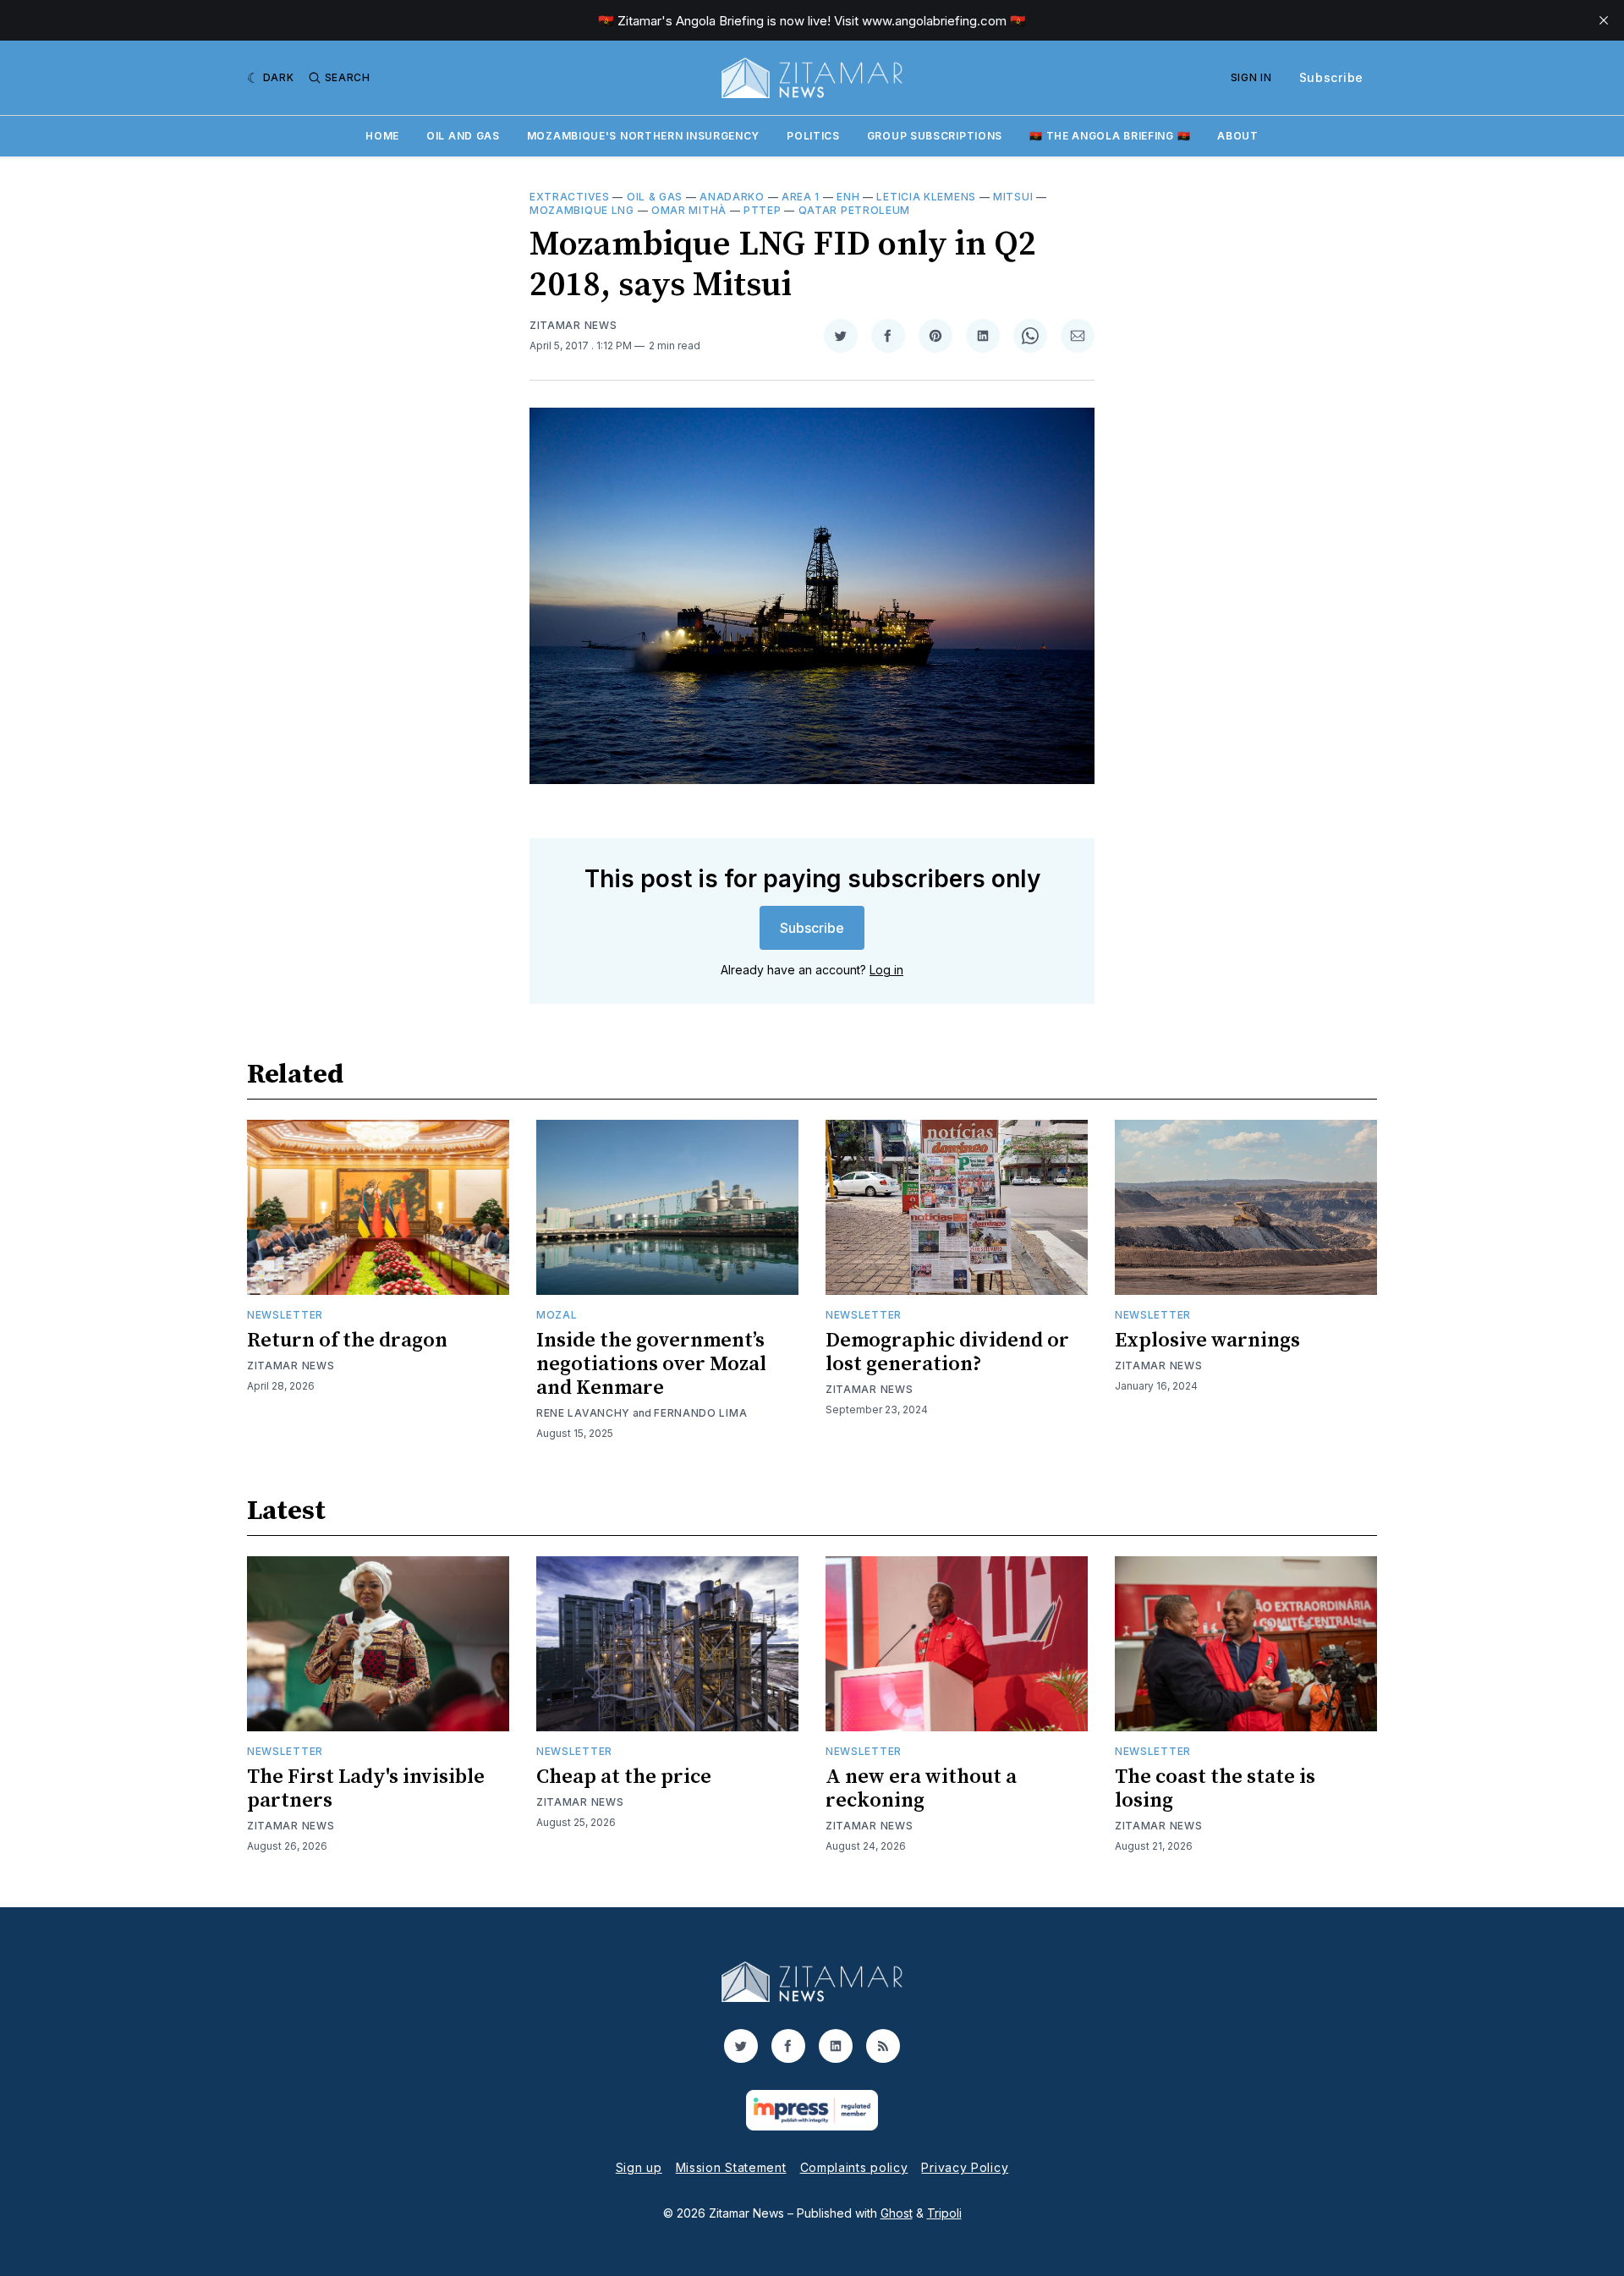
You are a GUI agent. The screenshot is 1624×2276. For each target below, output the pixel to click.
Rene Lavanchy (583, 1413)
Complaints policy (854, 2167)
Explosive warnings (1207, 1341)
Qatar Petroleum (855, 210)
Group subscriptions (935, 136)
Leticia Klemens (926, 197)
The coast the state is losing (1215, 1789)
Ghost (897, 2213)
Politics (813, 136)
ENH (848, 197)
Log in (886, 970)
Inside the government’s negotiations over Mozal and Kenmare (651, 1364)
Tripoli (944, 2213)
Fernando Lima (700, 1413)
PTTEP (763, 210)
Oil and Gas (463, 136)
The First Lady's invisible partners (366, 1789)
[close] (1604, 20)
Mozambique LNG (582, 210)
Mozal (557, 1315)
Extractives (570, 197)
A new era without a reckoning (921, 1789)
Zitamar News (573, 325)
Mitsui (1013, 197)
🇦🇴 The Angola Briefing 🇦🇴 (1110, 136)
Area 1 (801, 197)
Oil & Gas (655, 197)
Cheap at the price (624, 1777)
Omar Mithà (689, 210)
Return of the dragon (347, 1341)
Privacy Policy (965, 2167)
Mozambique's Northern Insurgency (643, 136)
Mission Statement (731, 2167)
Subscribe (1331, 77)
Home (382, 136)
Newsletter (285, 1315)
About (1238, 136)
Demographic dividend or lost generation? (947, 1352)
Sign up (639, 2167)
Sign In (1251, 77)
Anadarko (732, 197)
